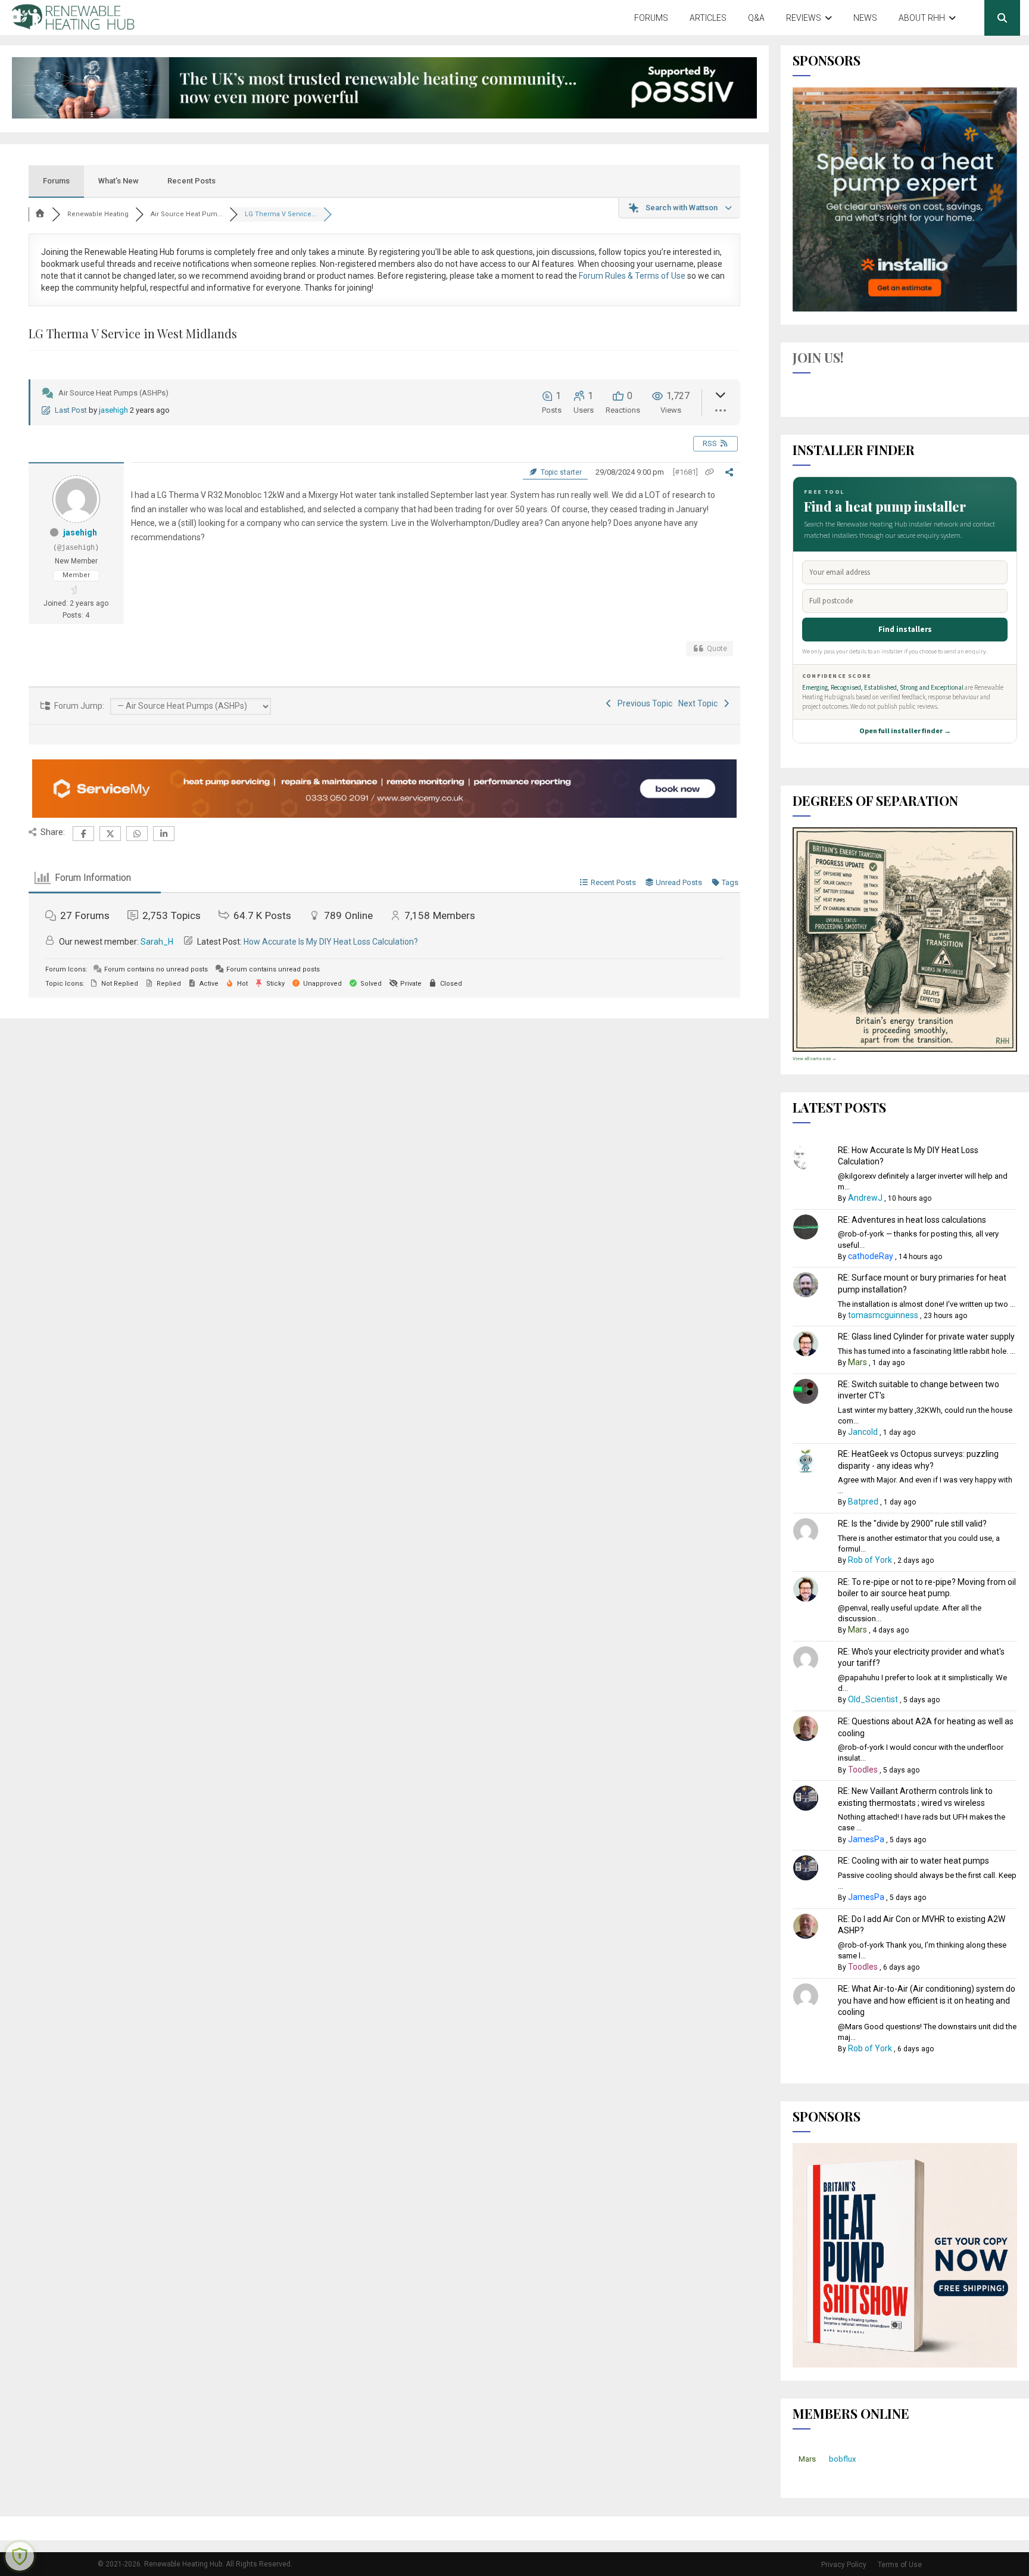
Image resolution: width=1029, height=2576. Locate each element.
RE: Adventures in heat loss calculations (912, 1220)
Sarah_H (157, 942)
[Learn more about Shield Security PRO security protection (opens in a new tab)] (20, 2556)
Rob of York (870, 1560)
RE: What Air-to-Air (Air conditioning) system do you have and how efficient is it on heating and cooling (927, 2000)
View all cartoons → (815, 1059)
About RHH (922, 18)
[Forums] (40, 214)
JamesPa (866, 1839)
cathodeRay (871, 1256)
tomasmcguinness (883, 1315)
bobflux (842, 2459)
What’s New (119, 181)
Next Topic (700, 703)
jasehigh (113, 410)
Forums (651, 18)
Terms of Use (900, 2565)
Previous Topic (643, 703)
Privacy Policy (844, 2565)
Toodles (863, 1770)
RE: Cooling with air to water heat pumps (913, 1861)
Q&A (756, 18)
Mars (858, 1362)
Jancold (863, 1432)
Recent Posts (191, 181)
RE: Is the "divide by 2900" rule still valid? (912, 1524)
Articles (708, 18)
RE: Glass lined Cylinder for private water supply (926, 1337)
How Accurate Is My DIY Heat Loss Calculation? (331, 942)
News (865, 18)
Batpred (863, 1502)
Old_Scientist (873, 1699)
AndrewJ (865, 1198)
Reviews (804, 18)
